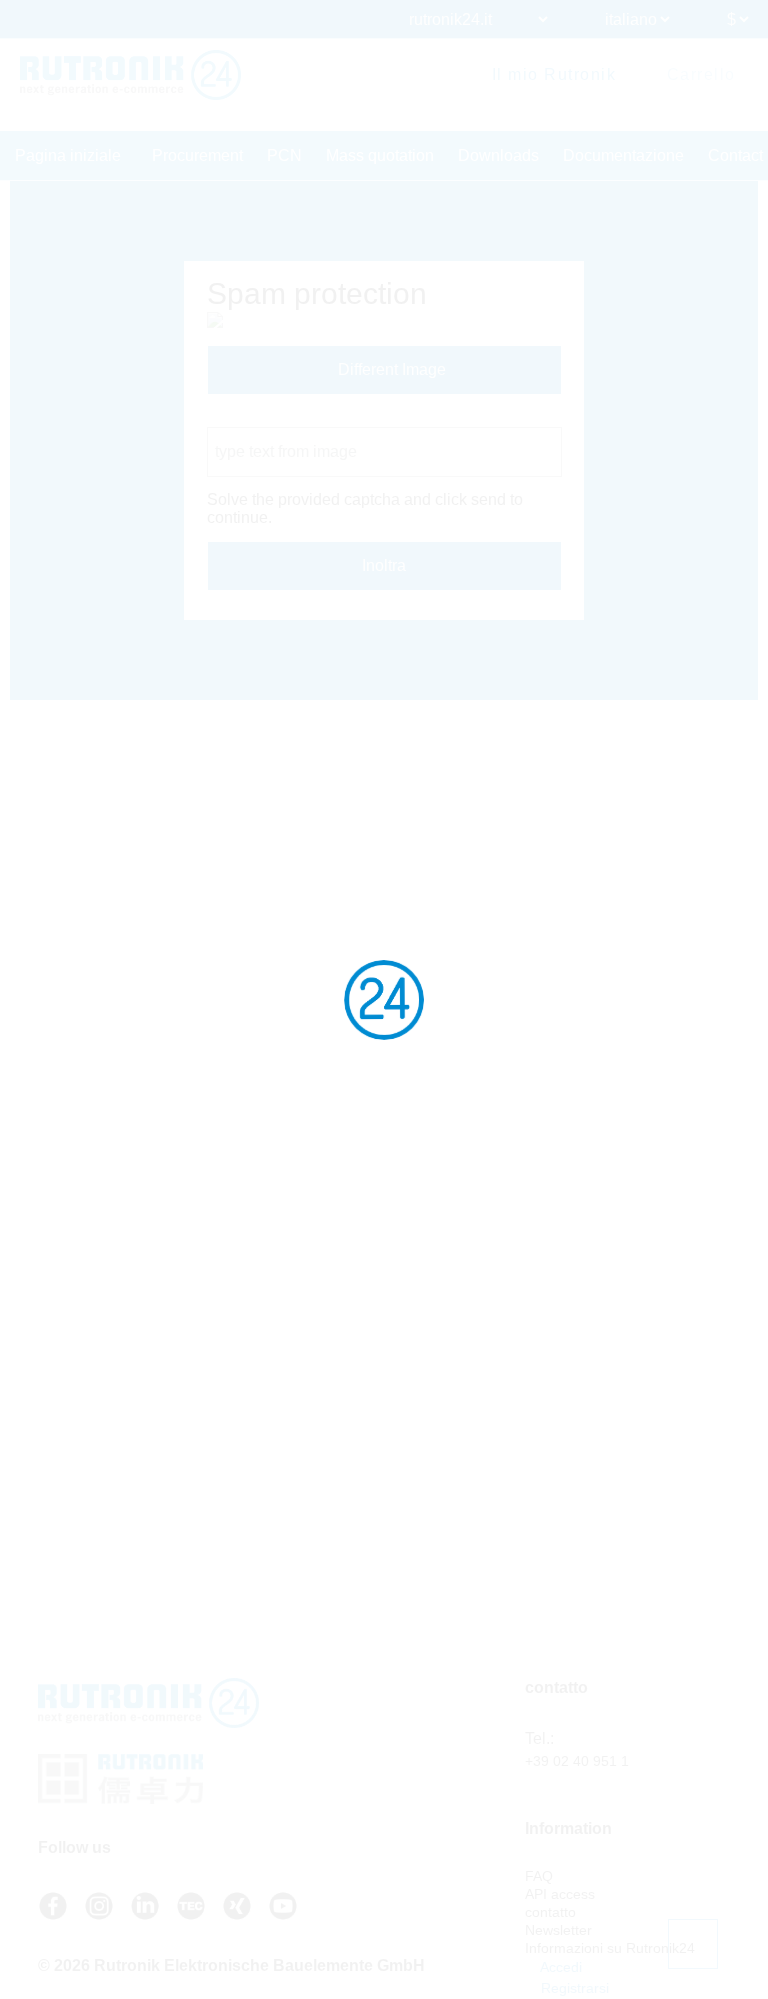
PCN (284, 155)
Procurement (197, 155)
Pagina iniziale (68, 155)
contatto (550, 1912)
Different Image (390, 369)
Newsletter (558, 1930)
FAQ (539, 1876)
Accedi (559, 1967)
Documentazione (623, 155)
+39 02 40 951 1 (577, 1761)
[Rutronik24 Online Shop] (130, 75)
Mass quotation (380, 155)
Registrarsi (573, 1988)
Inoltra (384, 565)
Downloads (498, 155)
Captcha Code (258, 417)
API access (560, 1894)
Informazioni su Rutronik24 (610, 1948)
